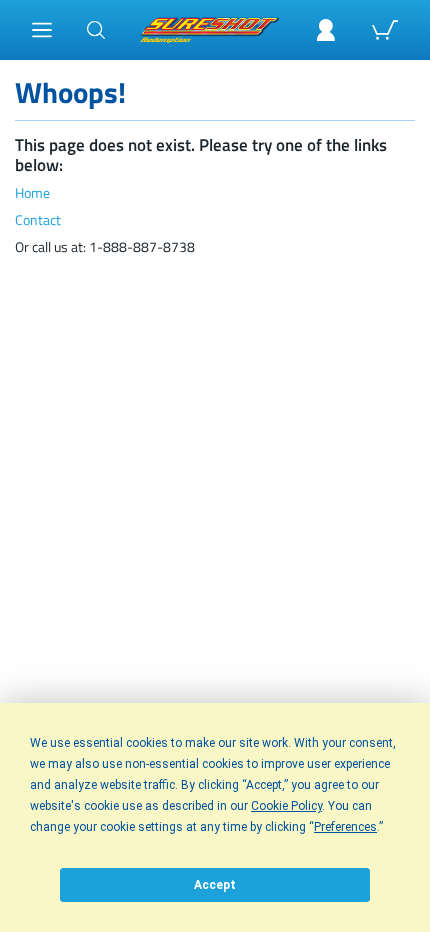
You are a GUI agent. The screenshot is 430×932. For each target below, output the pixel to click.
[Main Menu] (42, 30)
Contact (38, 220)
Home (32, 193)
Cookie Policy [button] (286, 806)
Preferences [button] (345, 827)
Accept (215, 885)
